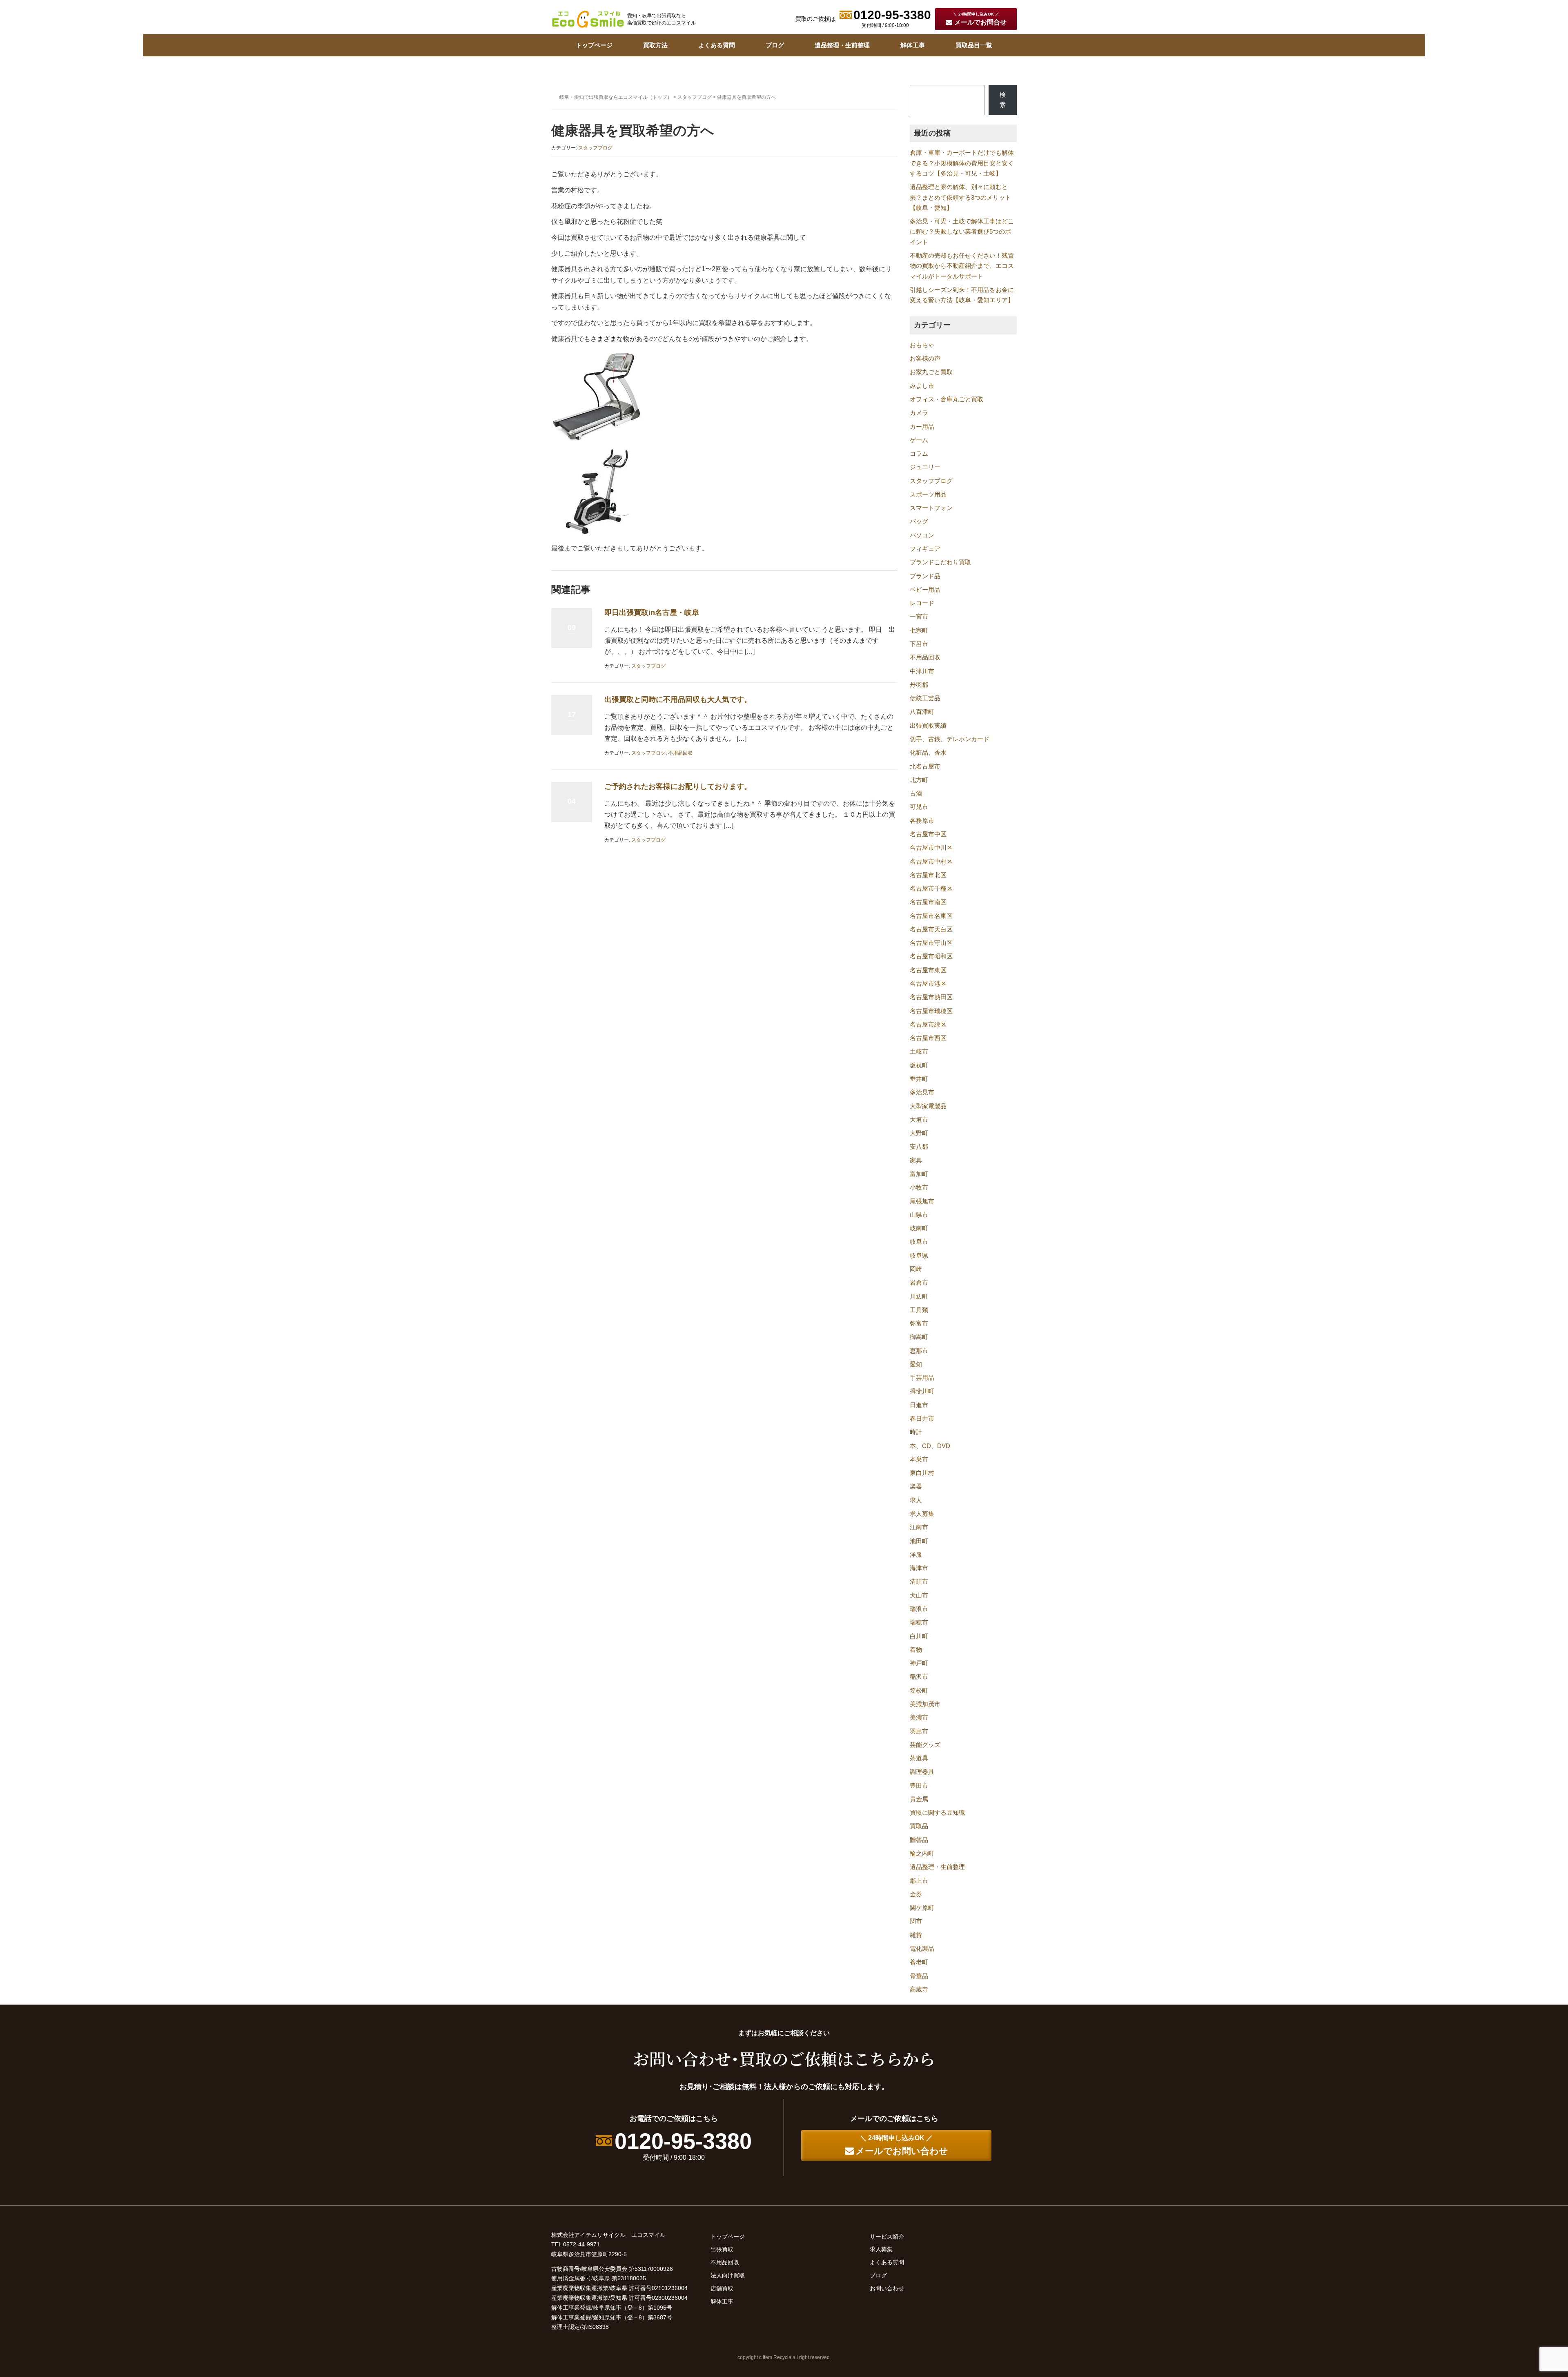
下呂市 (919, 644)
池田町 (919, 1541)
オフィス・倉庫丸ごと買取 (947, 399)
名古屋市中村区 (931, 862)
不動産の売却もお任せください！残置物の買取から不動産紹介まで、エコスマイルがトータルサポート (962, 266)
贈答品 (919, 1840)
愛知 (916, 1364)
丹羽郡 (919, 685)
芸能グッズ (925, 1745)
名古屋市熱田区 (931, 997)
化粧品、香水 (928, 753)
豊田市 (919, 1786)
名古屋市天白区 (931, 929)
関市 (916, 1921)
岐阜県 (919, 1256)
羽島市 (919, 1731)
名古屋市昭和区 (931, 956)
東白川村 (922, 1473)
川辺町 (919, 1297)
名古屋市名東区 (931, 916)
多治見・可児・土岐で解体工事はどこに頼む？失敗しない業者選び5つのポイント (962, 232)
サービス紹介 (887, 2237)
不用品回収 (680, 753)
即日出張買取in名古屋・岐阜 (652, 613)
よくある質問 (717, 45)
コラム (919, 454)
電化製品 (922, 1949)
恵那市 (919, 1351)
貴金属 (919, 1799)
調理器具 (922, 1772)
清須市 (919, 1582)
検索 (1003, 100)
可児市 (919, 807)
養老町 (919, 1962)
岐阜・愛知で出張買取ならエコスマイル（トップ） (616, 97)
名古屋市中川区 (931, 848)
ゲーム (919, 440)
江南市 (919, 1527)
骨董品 (919, 1976)
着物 (916, 1650)
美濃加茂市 (925, 1704)
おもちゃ (922, 345)
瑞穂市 (919, 1622)
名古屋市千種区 (931, 889)
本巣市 (919, 1459)
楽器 (916, 1486)
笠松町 (919, 1691)
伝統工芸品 (925, 698)
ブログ (775, 45)
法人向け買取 (728, 2275)
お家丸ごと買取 (931, 372)
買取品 (919, 1826)
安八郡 (919, 1147)
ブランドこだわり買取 (940, 562)
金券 (916, 1894)
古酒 (916, 793)
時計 (916, 1432)
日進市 (919, 1405)
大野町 (919, 1133)
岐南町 (919, 1228)
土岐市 (919, 1051)
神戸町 (919, 1663)
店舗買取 (722, 2288)
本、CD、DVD (930, 1446)
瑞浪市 (919, 1609)
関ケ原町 (922, 1908)
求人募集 (922, 1514)
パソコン (922, 535)
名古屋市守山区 (931, 943)
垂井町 (919, 1079)
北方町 (919, 780)
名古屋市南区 (928, 902)
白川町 (919, 1636)
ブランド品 (925, 576)
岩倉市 (919, 1283)
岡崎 (916, 1269)
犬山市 (919, 1595)
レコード (922, 603)
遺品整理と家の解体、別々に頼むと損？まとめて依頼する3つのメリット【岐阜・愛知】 (960, 197)
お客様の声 (925, 359)
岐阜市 (919, 1242)
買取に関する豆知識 (937, 1813)
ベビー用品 (925, 590)
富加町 (919, 1174)
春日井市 (922, 1419)
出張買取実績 (928, 726)
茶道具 (919, 1758)
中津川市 (922, 671)
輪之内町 (922, 1853)
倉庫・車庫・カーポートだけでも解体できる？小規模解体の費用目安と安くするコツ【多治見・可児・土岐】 (962, 163)
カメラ (919, 413)
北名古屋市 (925, 766)
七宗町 (919, 630)
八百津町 (922, 712)
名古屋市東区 (928, 970)
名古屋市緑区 (928, 1025)
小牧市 (919, 1187)
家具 (916, 1161)
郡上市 (919, 1881)
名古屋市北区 (928, 875)
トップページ (594, 45)
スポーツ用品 (928, 495)
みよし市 (922, 386)
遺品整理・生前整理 (842, 45)
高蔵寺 (919, 1989)
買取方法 (655, 45)
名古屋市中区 (928, 834)
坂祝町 (919, 1065)
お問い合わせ (887, 2288)
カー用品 (922, 427)
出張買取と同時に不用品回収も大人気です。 (678, 700)
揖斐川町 (922, 1391)
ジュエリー (925, 467)
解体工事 (913, 45)
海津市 (919, 1568)
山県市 (919, 1215)
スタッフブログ (695, 97)
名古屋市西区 (928, 1038)
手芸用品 (922, 1378)
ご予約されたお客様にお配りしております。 (678, 786)
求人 (916, 1500)
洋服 (916, 1555)
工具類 (919, 1310)
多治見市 (922, 1092)
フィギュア (925, 549)
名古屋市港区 (928, 984)
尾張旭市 (922, 1201)
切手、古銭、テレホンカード (950, 739)
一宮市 (919, 617)
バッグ (919, 521)
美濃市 (919, 1718)
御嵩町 (919, 1337)
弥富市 (919, 1323)
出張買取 (722, 2249)
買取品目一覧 (974, 45)
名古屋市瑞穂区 (931, 1011)
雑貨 (916, 1935)
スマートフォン (931, 508)
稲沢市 (919, 1677)
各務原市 (922, 821)
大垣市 (919, 1120)
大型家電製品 (928, 1106)
